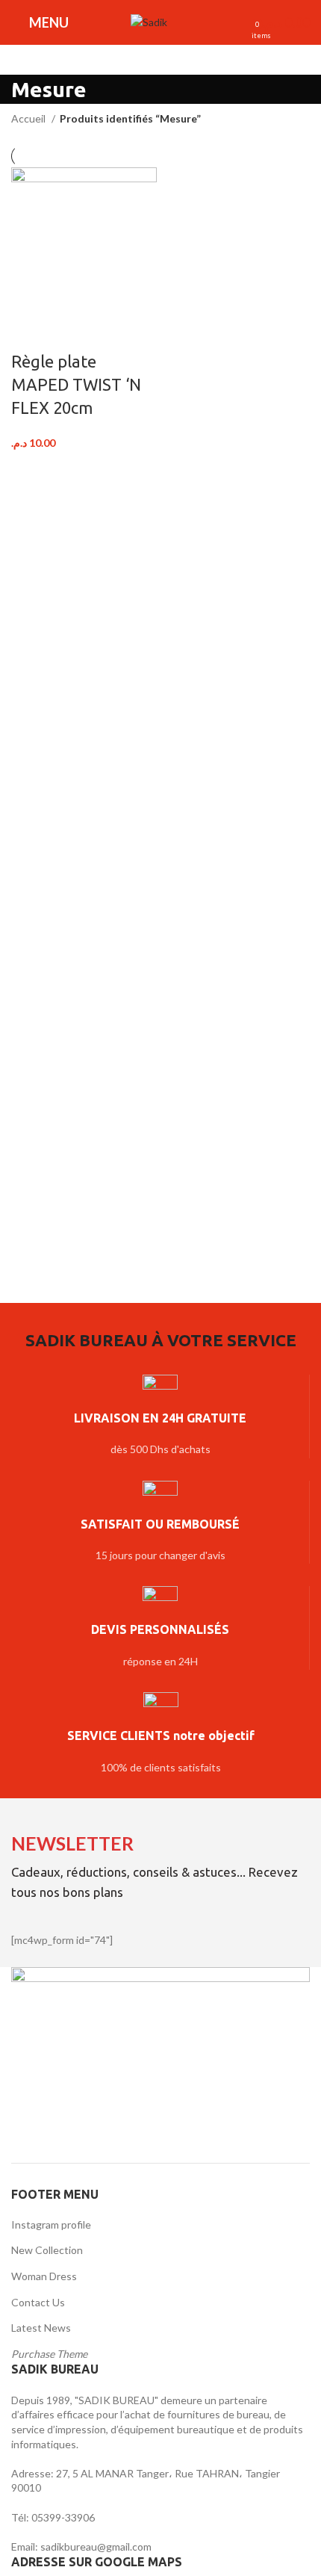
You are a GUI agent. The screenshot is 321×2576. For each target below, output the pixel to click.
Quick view (69, 332)
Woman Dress (44, 2276)
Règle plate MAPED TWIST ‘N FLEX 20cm (76, 384)
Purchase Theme (49, 2354)
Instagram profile (51, 2224)
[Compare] (30, 332)
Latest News (41, 2328)
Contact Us (38, 2302)
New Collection (47, 2250)
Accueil (29, 118)
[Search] (187, 22)
